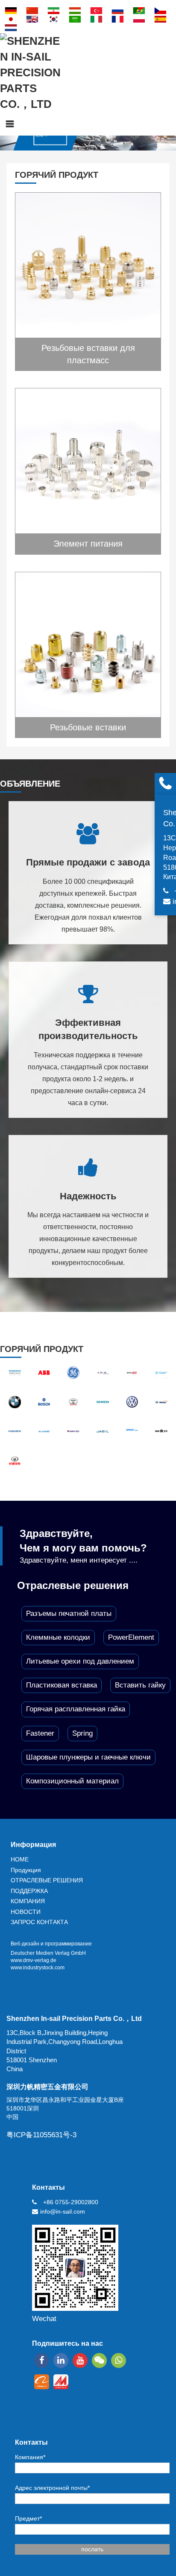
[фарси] (53, 11)
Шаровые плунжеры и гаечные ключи (88, 1757)
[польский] (139, 19)
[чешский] (160, 11)
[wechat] (99, 2360)
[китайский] (32, 11)
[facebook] (42, 2360)
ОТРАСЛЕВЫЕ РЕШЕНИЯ (47, 1880)
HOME (20, 1859)
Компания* (30, 2457)
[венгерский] (75, 11)
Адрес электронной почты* (52, 2488)
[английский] (32, 19)
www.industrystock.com (38, 1968)
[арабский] (75, 19)
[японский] (11, 19)
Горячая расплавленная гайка (76, 1709)
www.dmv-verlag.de (34, 1960)
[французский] (117, 19)
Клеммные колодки (58, 1637)
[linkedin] (61, 2360)
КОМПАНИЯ (28, 1901)
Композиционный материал (72, 1781)
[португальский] (139, 11)
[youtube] (80, 2360)
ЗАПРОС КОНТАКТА (39, 1922)
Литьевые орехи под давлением (80, 1661)
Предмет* (28, 2518)
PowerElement (131, 1637)
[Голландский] (11, 28)
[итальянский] (96, 19)
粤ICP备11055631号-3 (41, 2135)
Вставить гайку (140, 1685)
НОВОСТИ (26, 1912)
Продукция (26, 1870)
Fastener (40, 1733)
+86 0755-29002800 (71, 2202)
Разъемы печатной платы (69, 1614)
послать (92, 2549)
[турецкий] (96, 11)
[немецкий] (11, 11)
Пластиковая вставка (62, 1685)
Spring (82, 1733)
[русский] (117, 11)
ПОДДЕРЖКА (29, 1891)
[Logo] (31, 73)
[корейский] (53, 19)
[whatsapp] (119, 2360)
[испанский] (160, 19)
